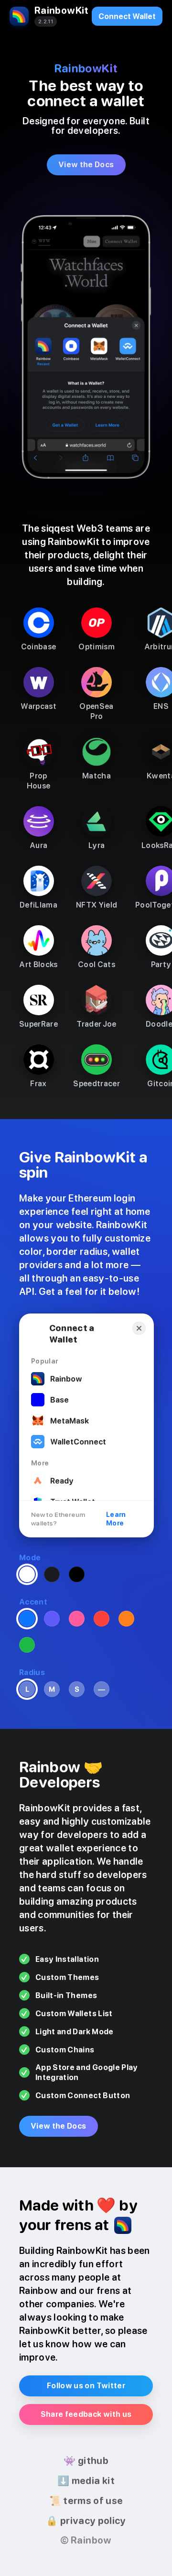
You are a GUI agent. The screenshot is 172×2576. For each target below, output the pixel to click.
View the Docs (86, 165)
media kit (86, 2481)
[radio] (27, 1574)
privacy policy (86, 2521)
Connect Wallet (127, 16)
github (86, 2461)
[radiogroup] (52, 1575)
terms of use (86, 2501)
